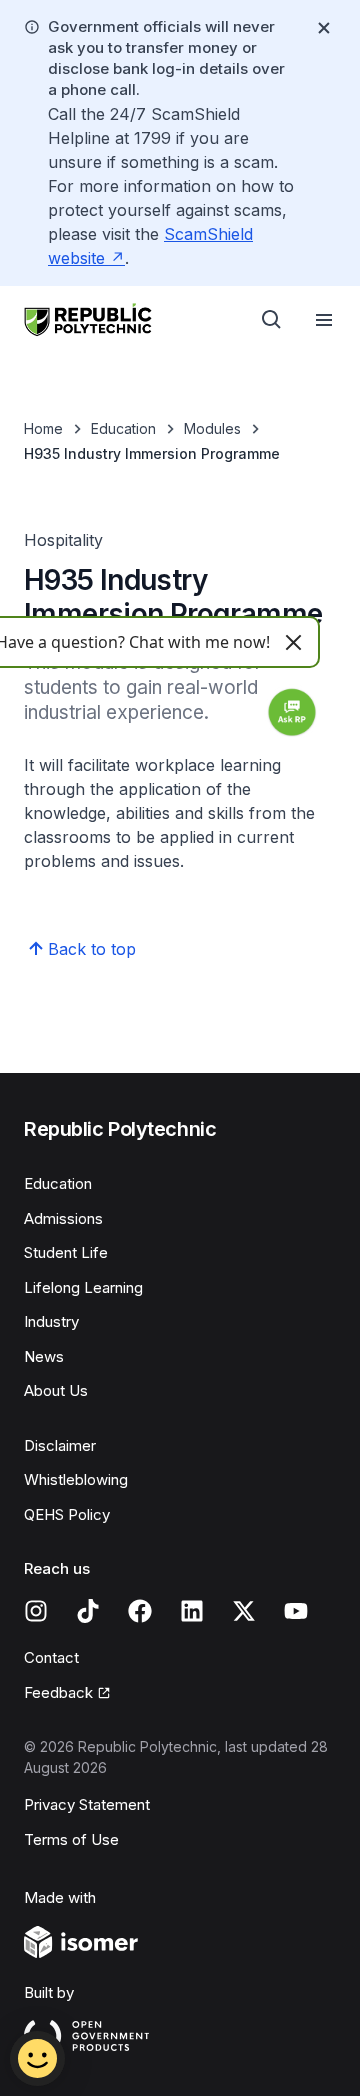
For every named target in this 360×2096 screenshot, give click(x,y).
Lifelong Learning (83, 1287)
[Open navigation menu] (324, 320)
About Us (56, 1390)
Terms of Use (71, 1839)
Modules (212, 428)
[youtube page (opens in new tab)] (296, 1611)
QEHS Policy (67, 1514)
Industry (51, 1321)
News (44, 1356)
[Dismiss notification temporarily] (324, 28)
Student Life (66, 1252)
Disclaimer (60, 1445)
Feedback (67, 1694)
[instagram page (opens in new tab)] (36, 1611)
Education (123, 428)
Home (43, 428)
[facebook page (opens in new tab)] (140, 1611)
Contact (51, 1657)
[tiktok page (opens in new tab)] (88, 1611)
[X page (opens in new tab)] (244, 1611)
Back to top (92, 949)
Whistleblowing (76, 1479)
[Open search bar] (272, 320)
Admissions (63, 1218)
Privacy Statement (87, 1804)
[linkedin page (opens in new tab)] (192, 1611)
